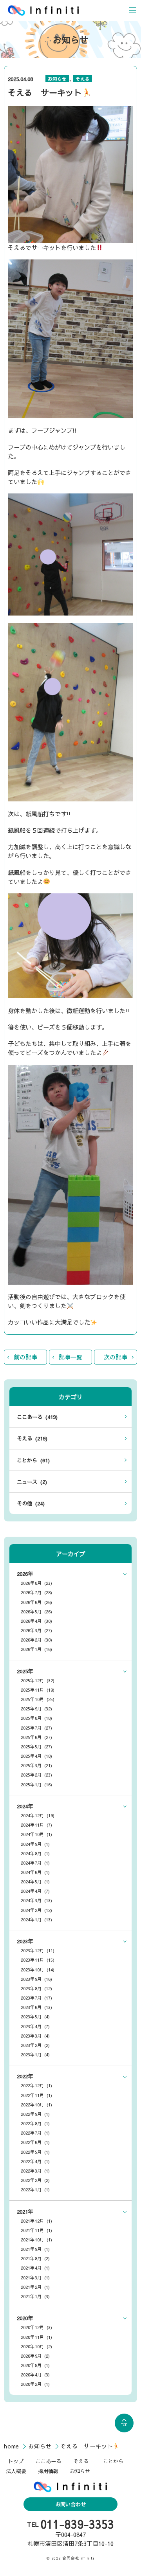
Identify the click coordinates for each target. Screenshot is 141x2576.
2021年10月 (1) (36, 2239)
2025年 (25, 1671)
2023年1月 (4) (35, 2054)
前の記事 (25, 1357)
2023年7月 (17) (36, 1998)
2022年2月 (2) (35, 2180)
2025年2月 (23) (36, 1775)
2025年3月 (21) (36, 1765)
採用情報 (48, 2471)
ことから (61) (33, 1460)
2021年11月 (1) (36, 2230)
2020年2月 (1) (35, 2384)
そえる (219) (32, 1438)
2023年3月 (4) (35, 2036)
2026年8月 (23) (36, 1583)
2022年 (25, 2076)
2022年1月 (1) (35, 2189)
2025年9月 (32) (36, 1708)
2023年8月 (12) (36, 1988)
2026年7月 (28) (36, 1592)
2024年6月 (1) (35, 1872)
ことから (113, 2461)
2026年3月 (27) (36, 1630)
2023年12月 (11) (38, 1950)
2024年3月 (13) (36, 1900)
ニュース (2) (32, 1482)
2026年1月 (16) (36, 1649)
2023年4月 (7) (35, 2026)
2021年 (25, 2211)
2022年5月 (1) (35, 2152)
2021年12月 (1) (36, 2221)
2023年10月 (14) (38, 1969)
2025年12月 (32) (38, 1680)
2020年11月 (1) (36, 2337)
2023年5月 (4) (35, 2016)
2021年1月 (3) (35, 2296)
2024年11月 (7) (36, 1825)
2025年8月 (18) (36, 1718)
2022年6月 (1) (35, 2142)
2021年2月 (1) (35, 2287)
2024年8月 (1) (35, 1853)
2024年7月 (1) (35, 1863)
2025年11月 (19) (38, 1690)
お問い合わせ (70, 2504)
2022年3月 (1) (35, 2171)
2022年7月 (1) (35, 2133)
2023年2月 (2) (35, 2045)
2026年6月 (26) (36, 1602)
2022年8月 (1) (35, 2123)
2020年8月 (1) (35, 2365)
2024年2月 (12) (36, 1910)
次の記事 (116, 1357)
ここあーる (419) (37, 1417)
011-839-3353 (77, 2524)
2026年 (25, 1574)
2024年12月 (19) (38, 1815)
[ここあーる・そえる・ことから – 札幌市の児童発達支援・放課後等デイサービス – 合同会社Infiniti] (43, 10)
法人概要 (16, 2471)
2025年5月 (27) (36, 1746)
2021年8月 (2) (35, 2258)
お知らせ (57, 79)
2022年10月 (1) (36, 2104)
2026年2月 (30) (36, 1640)
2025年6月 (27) (36, 1737)
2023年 (25, 1941)
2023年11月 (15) (38, 1960)
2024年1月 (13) (36, 1919)
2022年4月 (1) (35, 2161)
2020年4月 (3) (35, 2374)
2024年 (25, 1806)
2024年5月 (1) (35, 1881)
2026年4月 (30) (36, 1621)
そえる (83, 79)
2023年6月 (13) (36, 2007)
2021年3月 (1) (35, 2277)
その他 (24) (31, 1503)
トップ (16, 2461)
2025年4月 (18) (36, 1756)
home (13, 2446)
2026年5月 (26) (36, 1611)
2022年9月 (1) (35, 2114)
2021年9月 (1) (35, 2249)
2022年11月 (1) (36, 2095)
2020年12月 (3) (36, 2327)
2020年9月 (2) (35, 2356)
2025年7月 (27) (36, 1728)
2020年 (25, 2318)
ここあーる (48, 2461)
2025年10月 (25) (38, 1699)
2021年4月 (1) (35, 2268)
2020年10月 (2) (36, 2346)
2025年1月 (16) (36, 1784)
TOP (124, 2425)
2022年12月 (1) (36, 2085)
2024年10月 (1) (36, 1834)
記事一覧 (70, 1357)
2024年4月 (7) (35, 1891)
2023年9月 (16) (36, 1979)
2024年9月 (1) (35, 1844)
